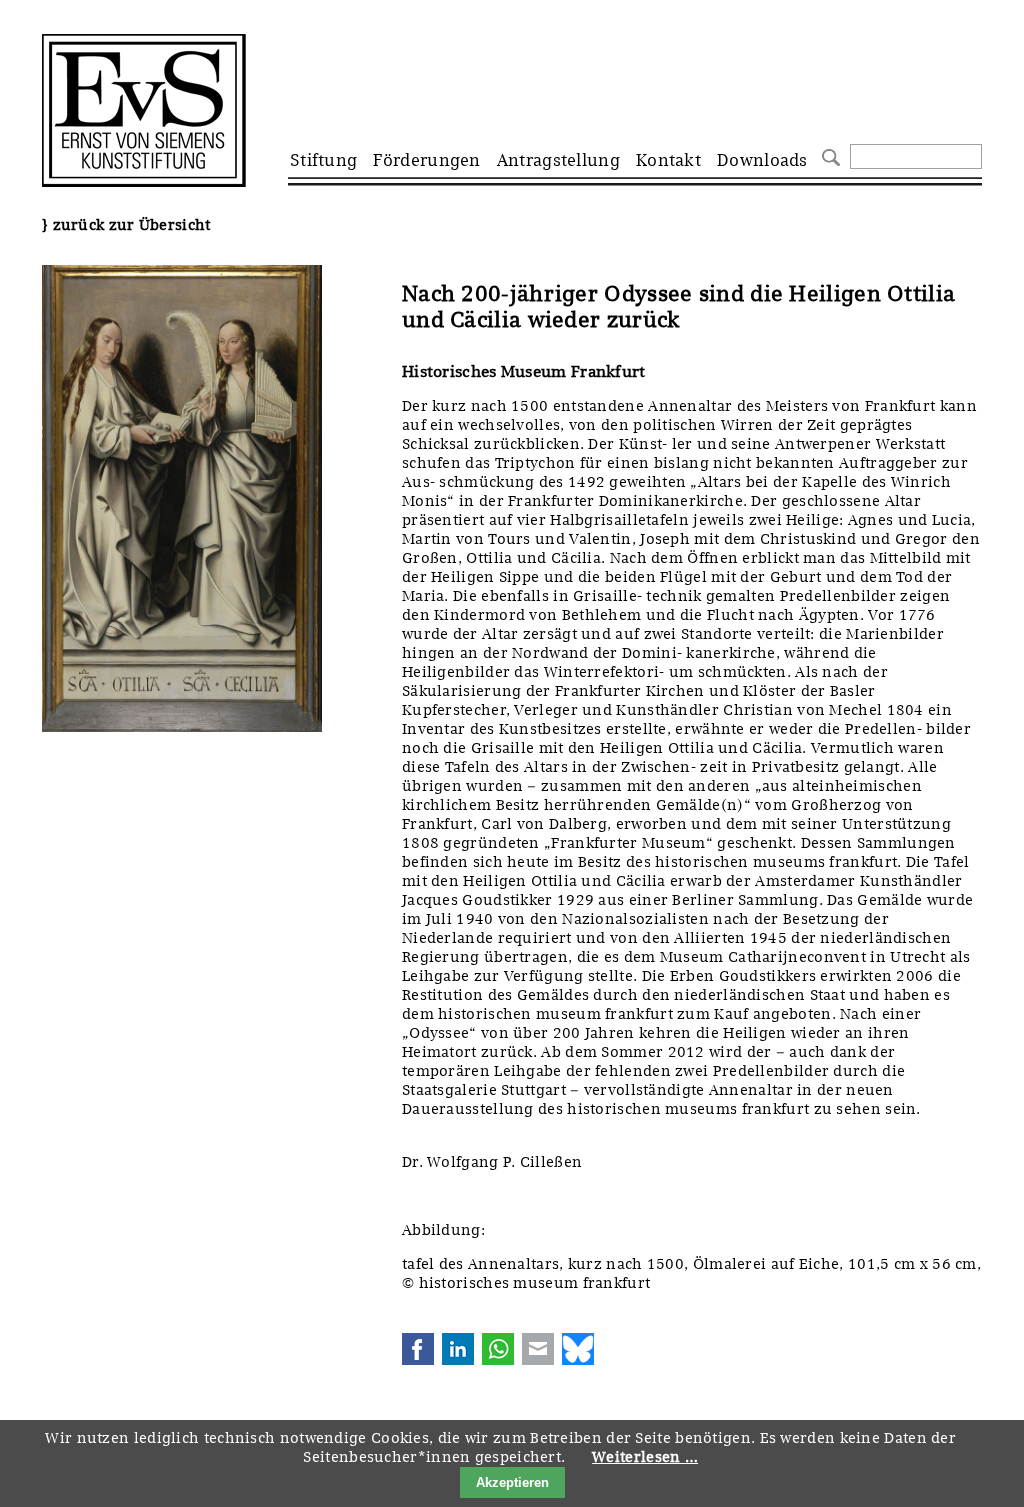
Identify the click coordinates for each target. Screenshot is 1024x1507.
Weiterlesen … (645, 1457)
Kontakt (668, 160)
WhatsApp (498, 1349)
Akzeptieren (512, 1482)
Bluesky (578, 1349)
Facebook (418, 1349)
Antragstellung (558, 160)
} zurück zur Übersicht (126, 225)
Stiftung (323, 160)
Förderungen (426, 160)
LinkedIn (458, 1349)
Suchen (828, 155)
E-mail (538, 1349)
